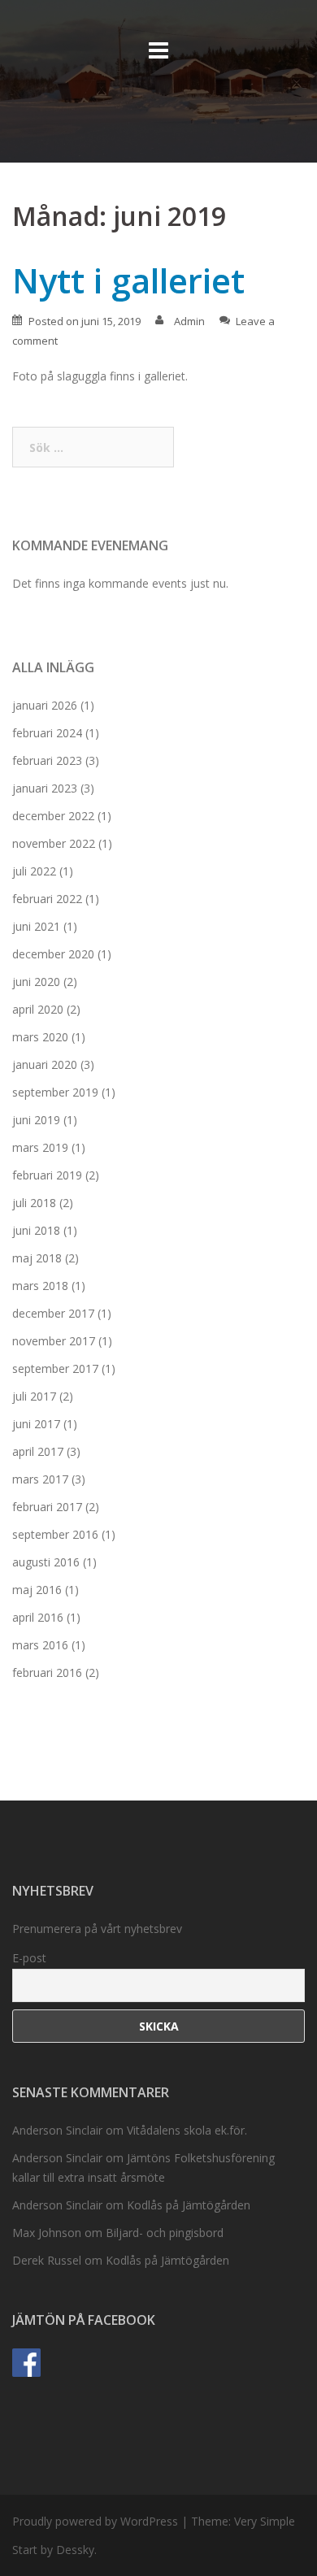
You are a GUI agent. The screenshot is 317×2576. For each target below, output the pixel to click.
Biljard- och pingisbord (165, 2233)
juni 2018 (36, 1230)
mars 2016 (40, 1645)
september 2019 (55, 1092)
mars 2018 (40, 1286)
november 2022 (54, 843)
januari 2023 (45, 788)
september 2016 (55, 1534)
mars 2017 (40, 1479)
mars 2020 (40, 1037)
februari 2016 (47, 1672)
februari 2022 (47, 899)
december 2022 (53, 816)
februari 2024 (47, 733)
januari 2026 (45, 705)
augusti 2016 (46, 1562)
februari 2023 (47, 760)
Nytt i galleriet (128, 280)
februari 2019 (47, 1175)
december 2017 (53, 1313)
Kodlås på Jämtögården (189, 2205)
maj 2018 (37, 1258)
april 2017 (38, 1451)
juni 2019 (36, 1120)
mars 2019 (40, 1147)
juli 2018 (34, 1203)
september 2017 (55, 1368)
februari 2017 (47, 1507)
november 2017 (54, 1341)
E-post (29, 1958)
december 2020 (53, 954)
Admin (189, 321)
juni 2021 (36, 926)
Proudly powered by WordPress (95, 2521)
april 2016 (38, 1617)
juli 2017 (34, 1396)
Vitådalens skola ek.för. (187, 2130)
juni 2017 (36, 1424)
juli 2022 (34, 871)
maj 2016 (37, 1590)
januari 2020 (45, 1064)
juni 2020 (36, 982)
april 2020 (38, 1009)
